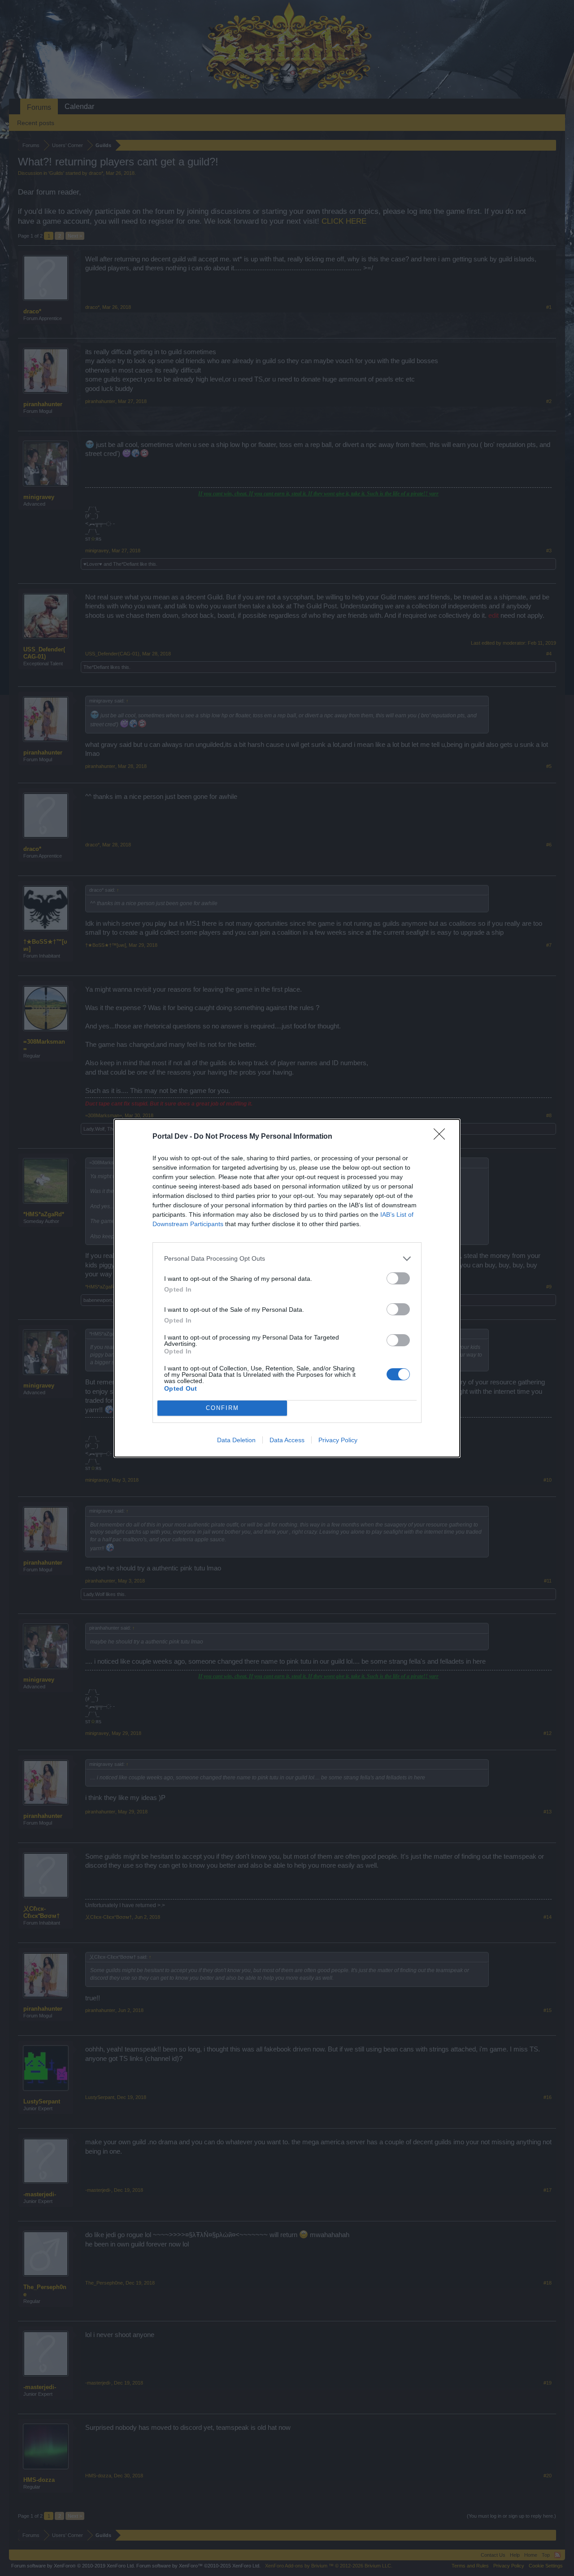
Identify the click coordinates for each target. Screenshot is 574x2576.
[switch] (398, 1278)
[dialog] (287, 1288)
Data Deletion (236, 1440)
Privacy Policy (338, 1440)
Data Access (287, 1440)
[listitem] (287, 1259)
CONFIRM (222, 1408)
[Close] (442, 1137)
